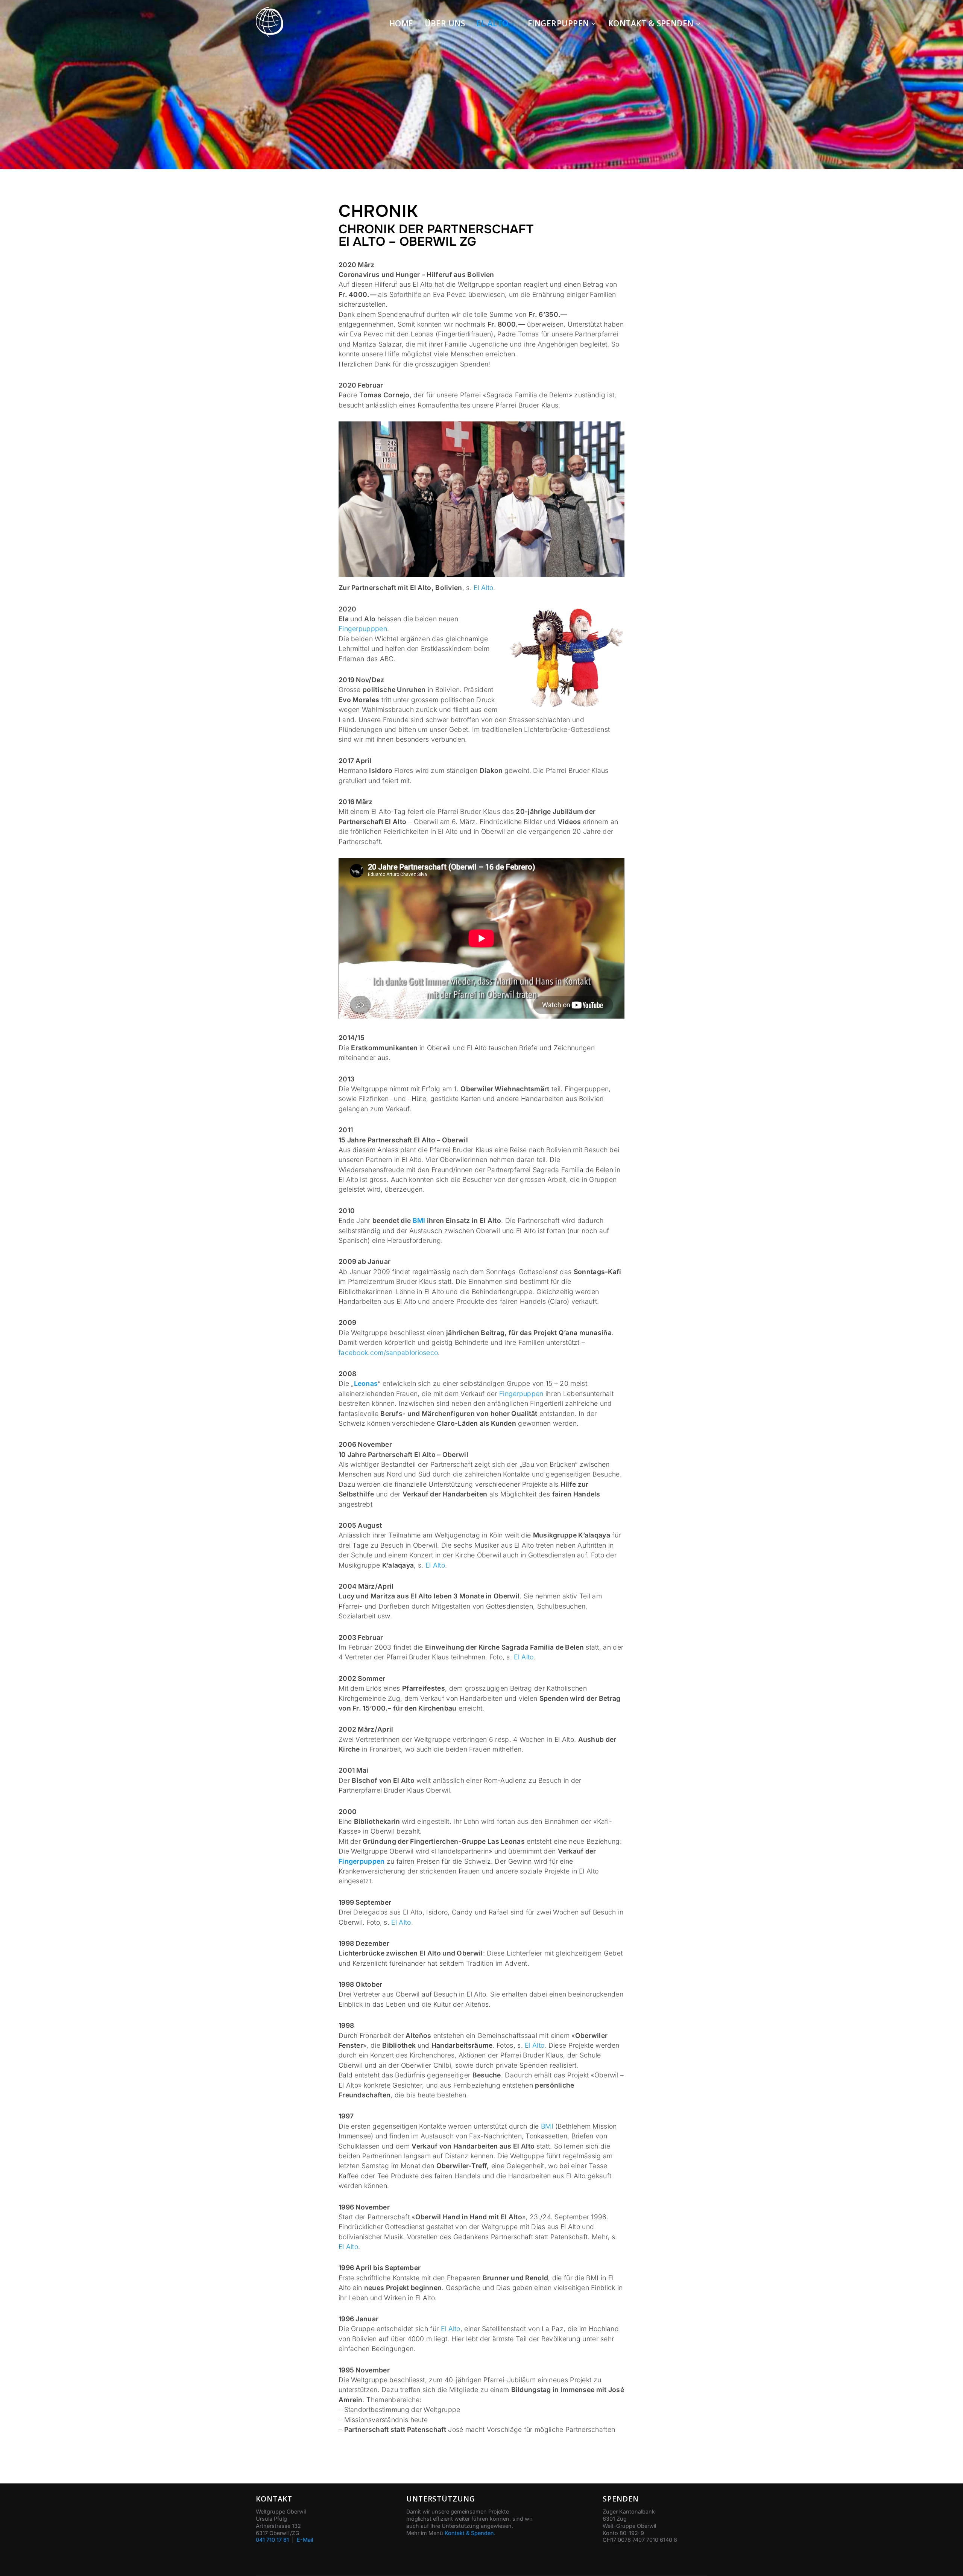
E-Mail (305, 2540)
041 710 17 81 (272, 2540)
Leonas (366, 1383)
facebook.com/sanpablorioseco (388, 1353)
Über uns (445, 23)
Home (401, 23)
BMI (419, 1220)
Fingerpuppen (558, 23)
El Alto (492, 23)
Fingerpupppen (363, 629)
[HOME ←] (270, 24)
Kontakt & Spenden (651, 23)
